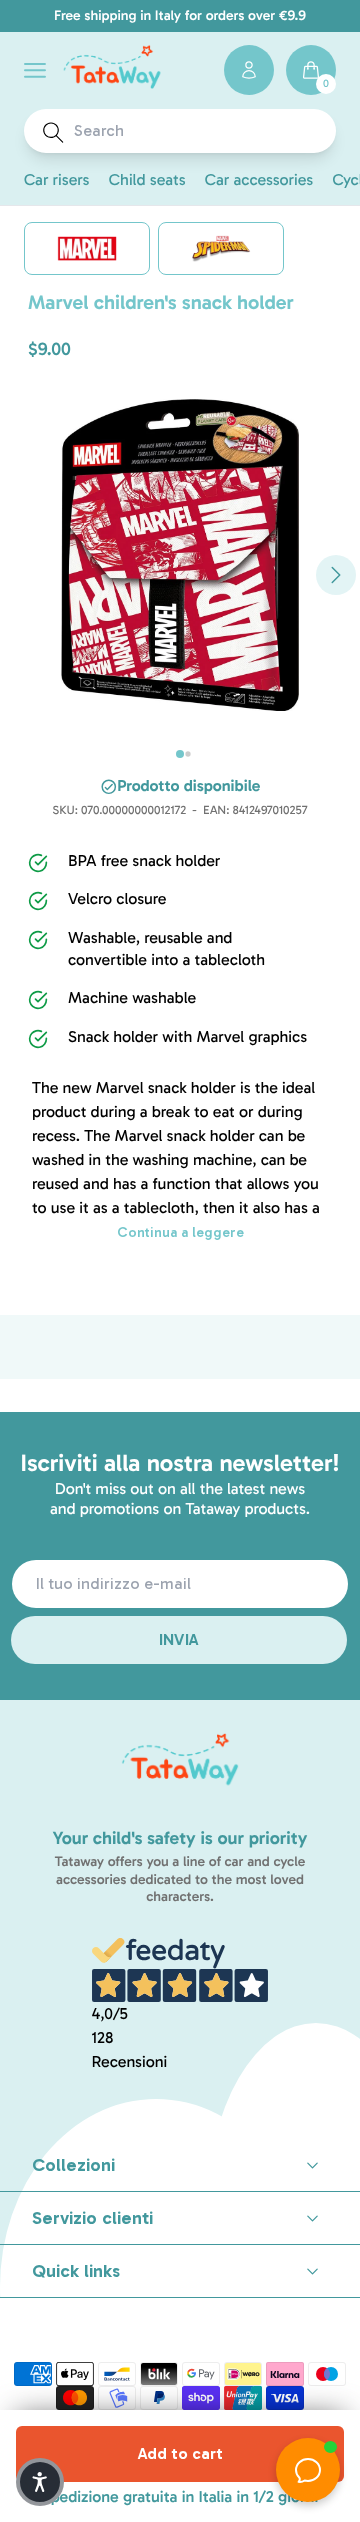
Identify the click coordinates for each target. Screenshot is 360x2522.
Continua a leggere (180, 1232)
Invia (179, 1639)
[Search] (53, 132)
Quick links (76, 2271)
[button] (35, 70)
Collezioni (73, 2165)
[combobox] (198, 131)
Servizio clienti (92, 2218)
